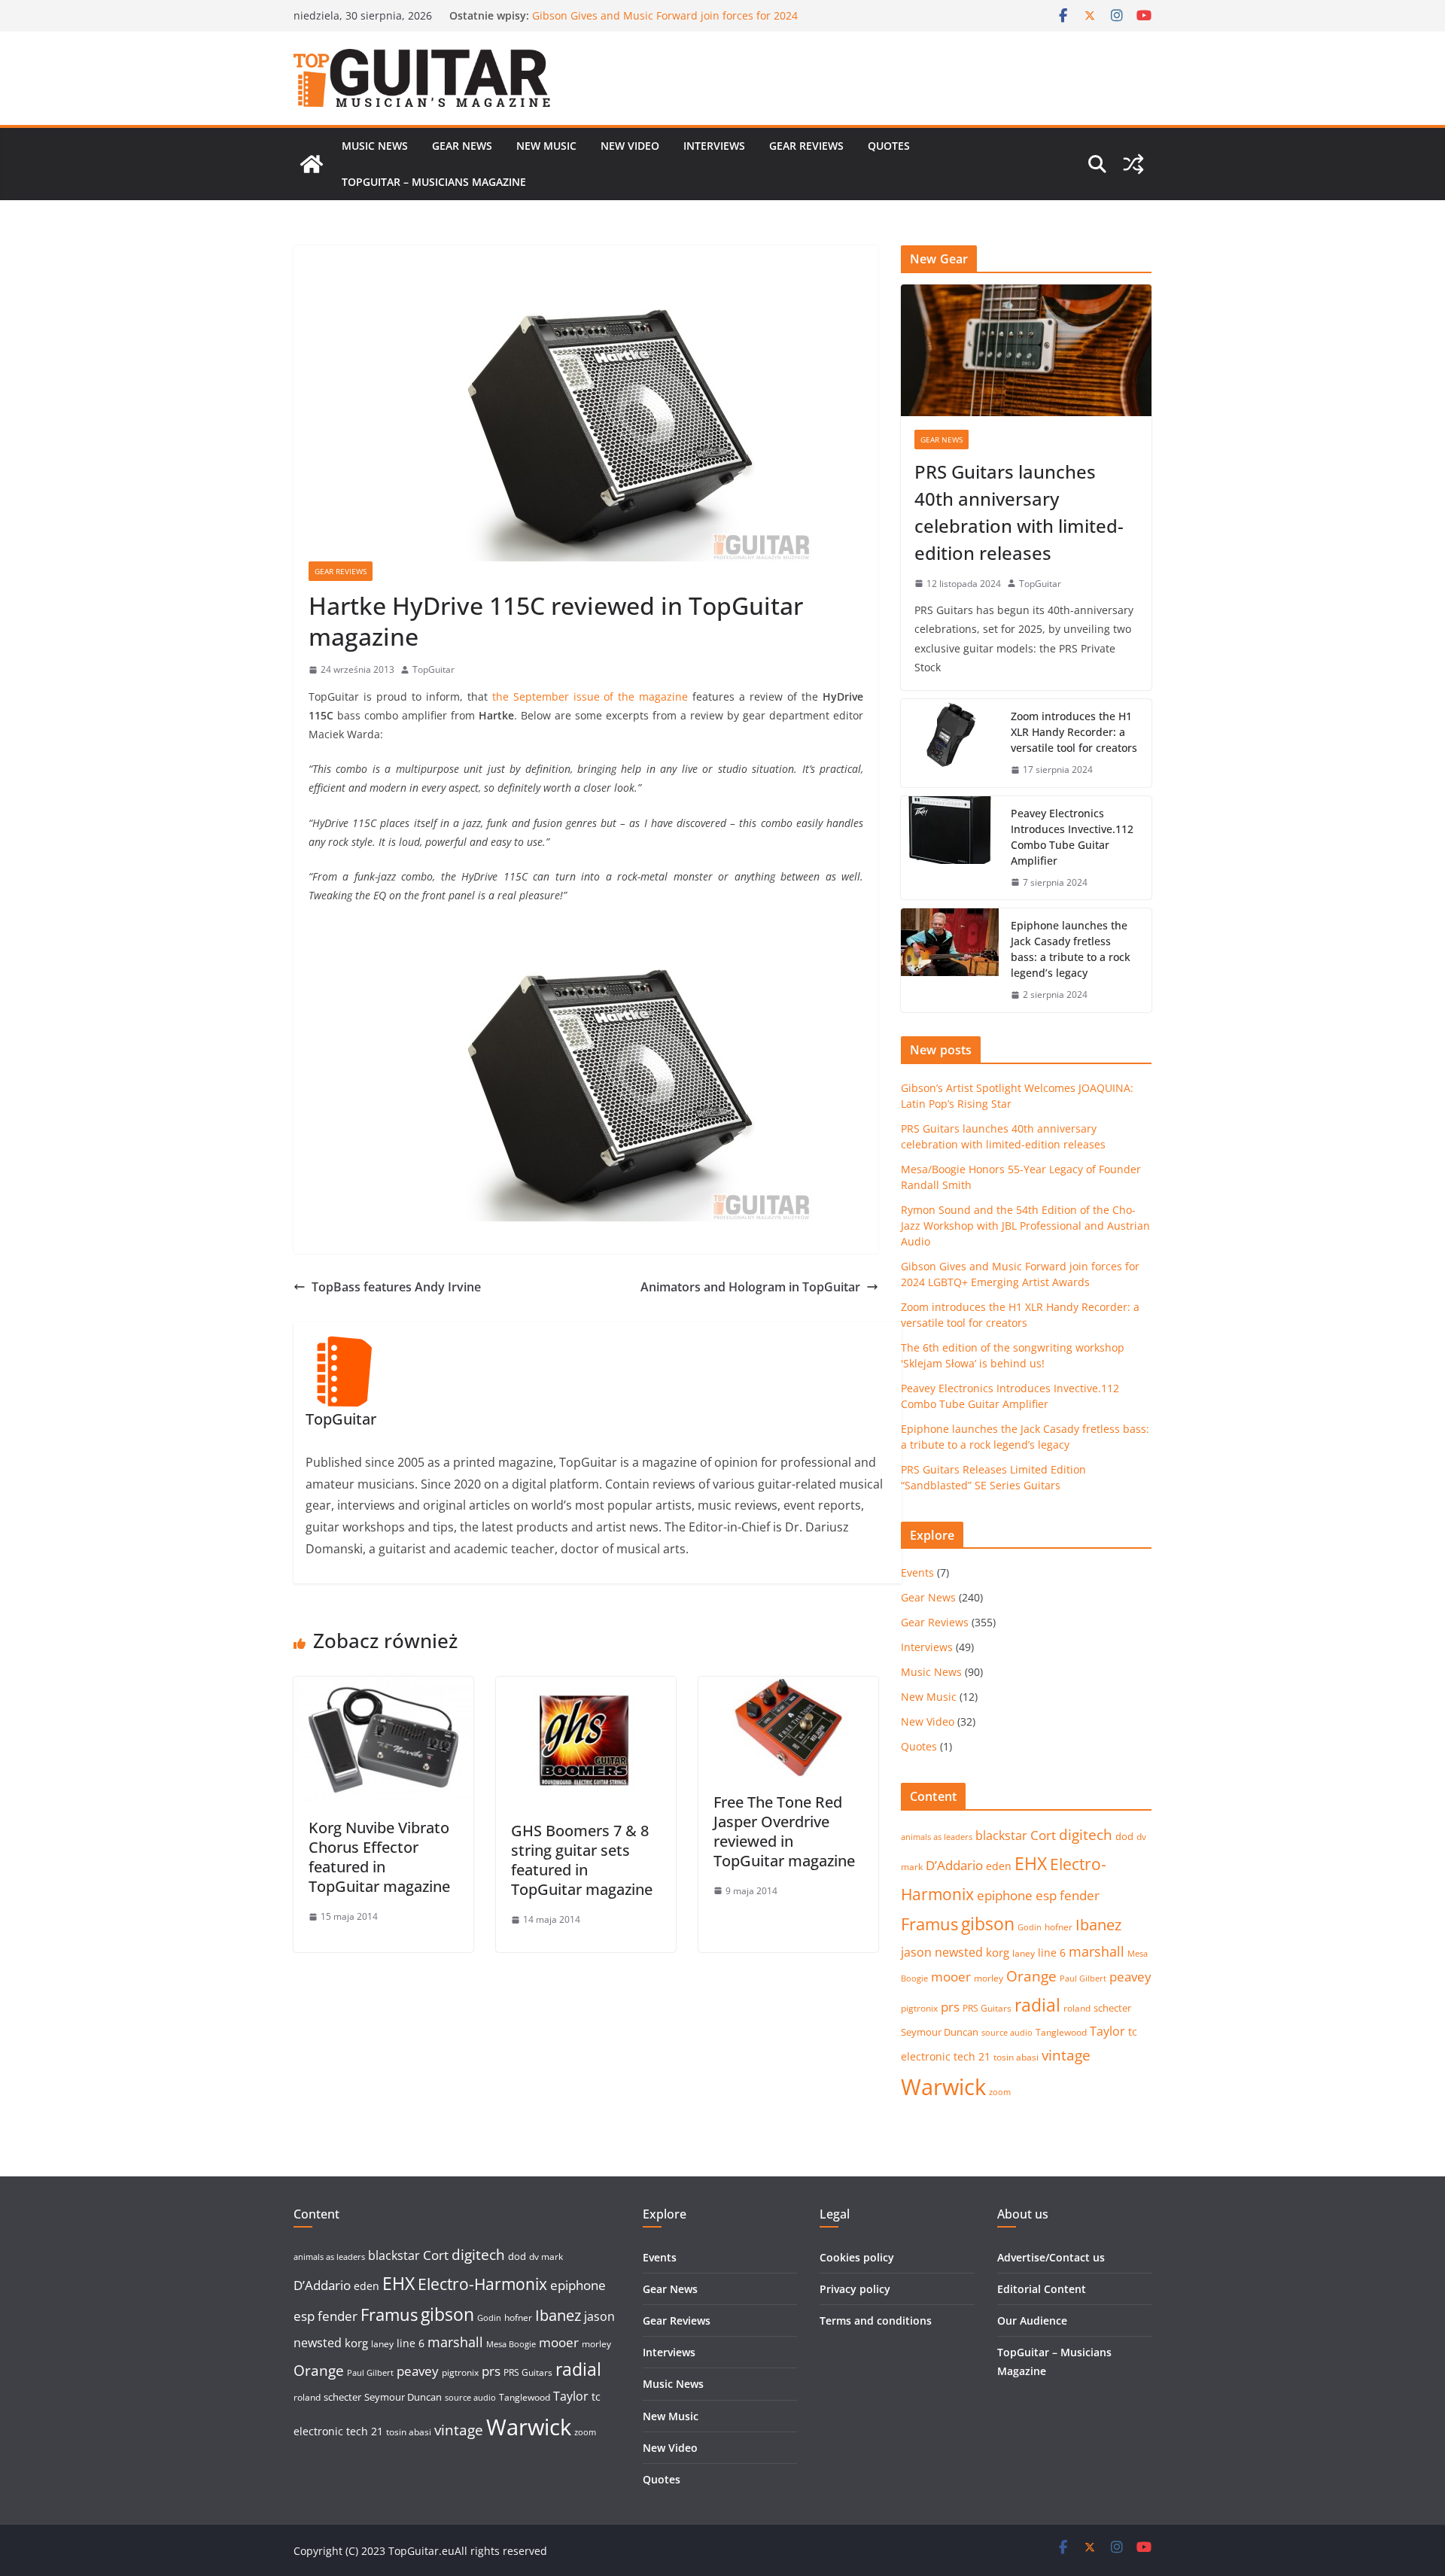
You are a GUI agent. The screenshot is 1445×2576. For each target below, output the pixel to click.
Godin (1030, 1927)
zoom (1000, 2092)
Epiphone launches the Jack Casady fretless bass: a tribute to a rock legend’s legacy (1071, 949)
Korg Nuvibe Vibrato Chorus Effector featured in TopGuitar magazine (379, 1857)
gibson (988, 1924)
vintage (1066, 2055)
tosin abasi (1016, 2057)
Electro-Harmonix (482, 2284)
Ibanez (1098, 1925)
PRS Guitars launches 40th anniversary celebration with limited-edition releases (1019, 512)
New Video (630, 146)
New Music (546, 146)
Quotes (889, 146)
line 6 (1052, 1953)
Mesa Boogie (511, 2344)
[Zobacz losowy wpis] (1133, 164)
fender (1080, 1895)
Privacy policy (855, 2289)
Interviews (714, 146)
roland (1077, 2008)
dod (1124, 1836)
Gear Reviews (806, 146)
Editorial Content (1042, 2289)
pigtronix (919, 2008)
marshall (1097, 1951)
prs (950, 2007)
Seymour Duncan (940, 2032)
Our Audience (1032, 2321)
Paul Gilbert (1083, 1978)
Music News (375, 146)
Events (917, 1572)
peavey (1130, 1977)
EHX (1031, 1863)
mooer (951, 1977)
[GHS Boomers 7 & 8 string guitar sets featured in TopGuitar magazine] (586, 1687)
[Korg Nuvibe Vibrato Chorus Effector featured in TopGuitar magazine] (383, 1687)
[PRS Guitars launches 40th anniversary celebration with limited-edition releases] (1026, 350)
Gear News (462, 146)
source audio (1007, 2033)
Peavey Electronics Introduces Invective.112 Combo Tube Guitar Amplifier (1072, 837)
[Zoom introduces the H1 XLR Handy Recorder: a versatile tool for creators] (950, 743)
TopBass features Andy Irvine (396, 1287)
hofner (1059, 1927)
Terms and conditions (876, 2321)
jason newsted (942, 1952)
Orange (1031, 1976)
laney (1024, 1953)
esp (1046, 1895)
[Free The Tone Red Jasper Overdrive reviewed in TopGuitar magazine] (788, 1687)
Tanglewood (1061, 2032)
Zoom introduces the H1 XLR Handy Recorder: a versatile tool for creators (1074, 732)
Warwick (943, 2087)
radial (1037, 2005)
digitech (1086, 1835)
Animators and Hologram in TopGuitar (750, 1287)
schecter (1112, 2008)
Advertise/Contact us (1051, 2257)
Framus (929, 1924)
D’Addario (954, 1865)
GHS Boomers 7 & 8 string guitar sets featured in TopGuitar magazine (582, 1860)
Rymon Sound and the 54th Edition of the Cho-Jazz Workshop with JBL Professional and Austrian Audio (662, 23)
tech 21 (972, 2056)
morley (989, 1978)
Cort (1043, 1835)
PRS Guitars (987, 2008)
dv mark (546, 2257)
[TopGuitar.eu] (312, 164)
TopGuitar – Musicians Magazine (434, 182)
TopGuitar (433, 669)
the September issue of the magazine (590, 696)
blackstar (1001, 1835)
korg (998, 1952)
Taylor (1107, 2031)
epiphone (1005, 1895)
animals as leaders (937, 1837)
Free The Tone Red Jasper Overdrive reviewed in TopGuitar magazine (784, 1831)
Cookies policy (857, 2257)
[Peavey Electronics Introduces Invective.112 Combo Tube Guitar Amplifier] (950, 848)
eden (999, 1866)
